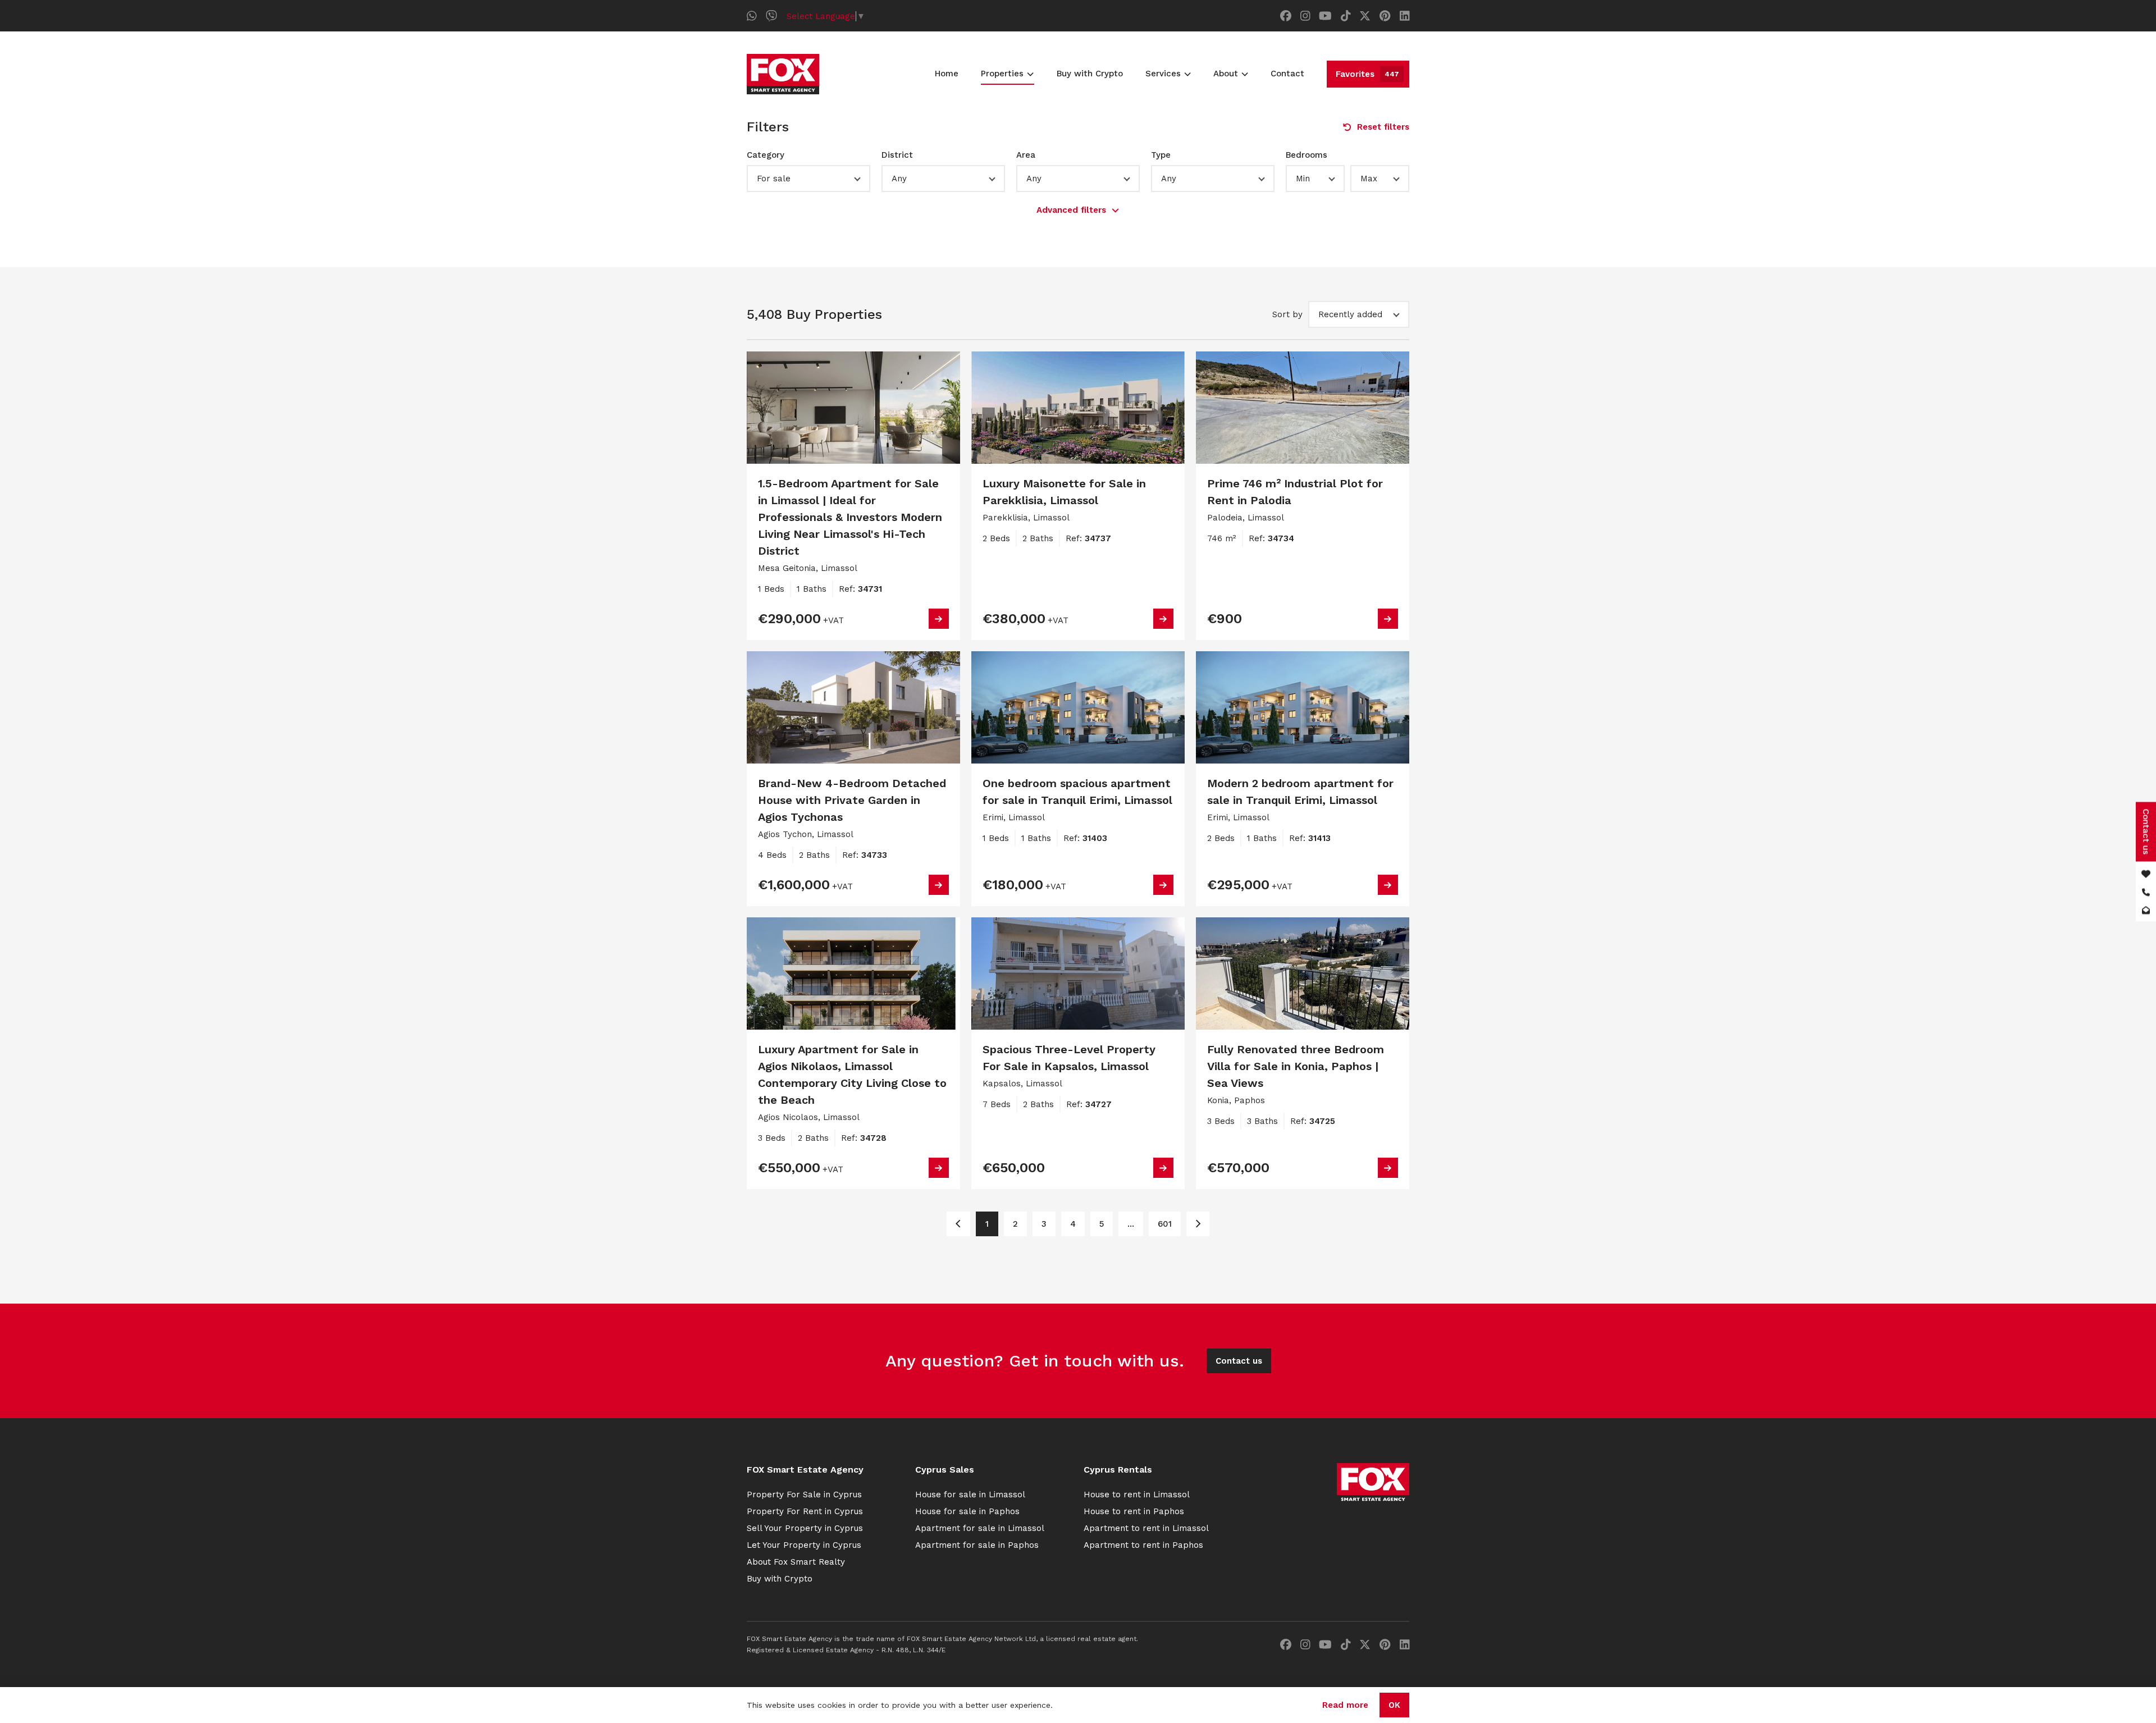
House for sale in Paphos (967, 1511)
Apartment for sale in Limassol (980, 1528)
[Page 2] (1198, 1224)
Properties (1002, 74)
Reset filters (1383, 127)
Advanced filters (1071, 210)
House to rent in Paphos (1134, 1511)
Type (1161, 155)
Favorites (1367, 74)
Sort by (1287, 314)
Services (1163, 74)
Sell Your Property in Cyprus (805, 1528)
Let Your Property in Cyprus (804, 1545)
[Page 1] (958, 1224)
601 (1165, 1224)
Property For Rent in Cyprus (805, 1511)
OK (1394, 1705)
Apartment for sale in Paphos (977, 1545)
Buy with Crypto (1090, 74)
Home (947, 74)
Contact (1287, 74)
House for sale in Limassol (970, 1495)
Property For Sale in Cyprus (804, 1495)
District (897, 155)
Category (766, 155)
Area (1026, 155)
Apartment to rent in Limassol (1146, 1528)
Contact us (1239, 1361)
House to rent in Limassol (1137, 1495)
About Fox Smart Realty (796, 1562)
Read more (1345, 1705)
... (1131, 1224)
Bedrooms (1307, 155)
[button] (808, 179)
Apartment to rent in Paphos (1143, 1545)
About (1226, 74)
